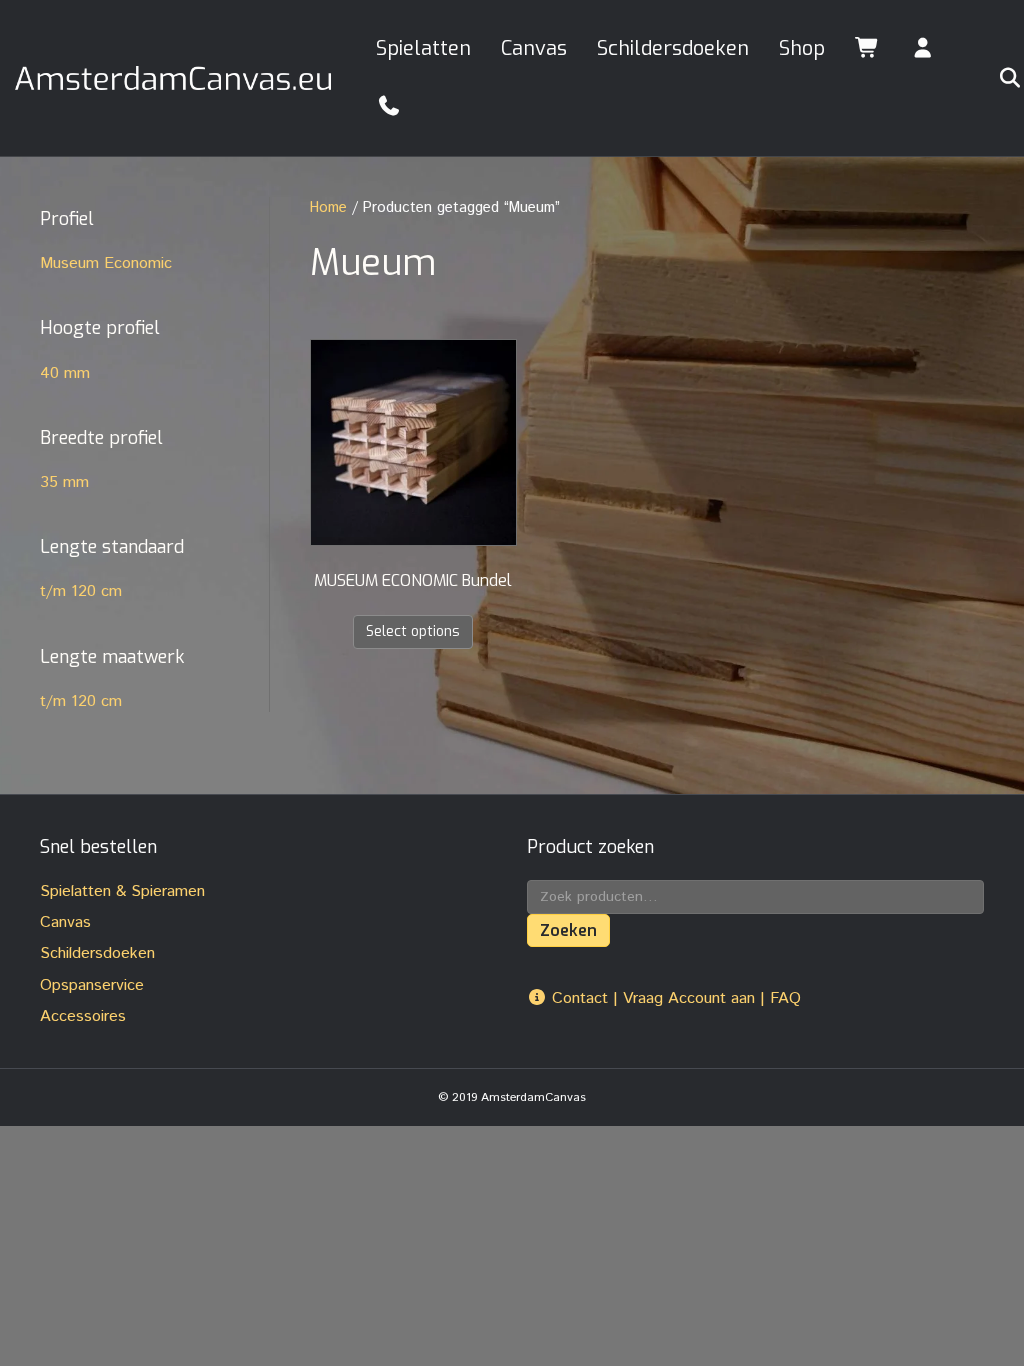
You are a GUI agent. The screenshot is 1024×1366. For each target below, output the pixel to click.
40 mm (65, 373)
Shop (802, 48)
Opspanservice (92, 985)
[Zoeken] (996, 78)
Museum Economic (106, 263)
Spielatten (423, 48)
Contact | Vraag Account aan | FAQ (674, 998)
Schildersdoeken (673, 48)
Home (328, 207)
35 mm (64, 482)
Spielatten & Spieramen (122, 891)
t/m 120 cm (81, 591)
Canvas (534, 48)
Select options (413, 631)
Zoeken (568, 930)
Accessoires (83, 1016)
